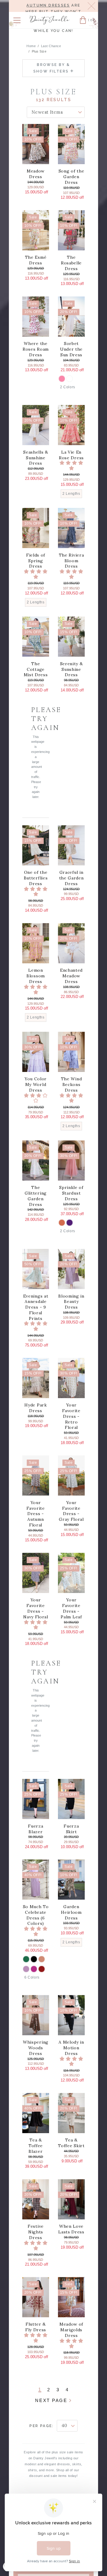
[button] (17, 20)
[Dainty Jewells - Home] (49, 21)
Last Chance (51, 46)
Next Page (52, 2400)
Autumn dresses (48, 5)
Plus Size (39, 51)
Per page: (42, 2426)
